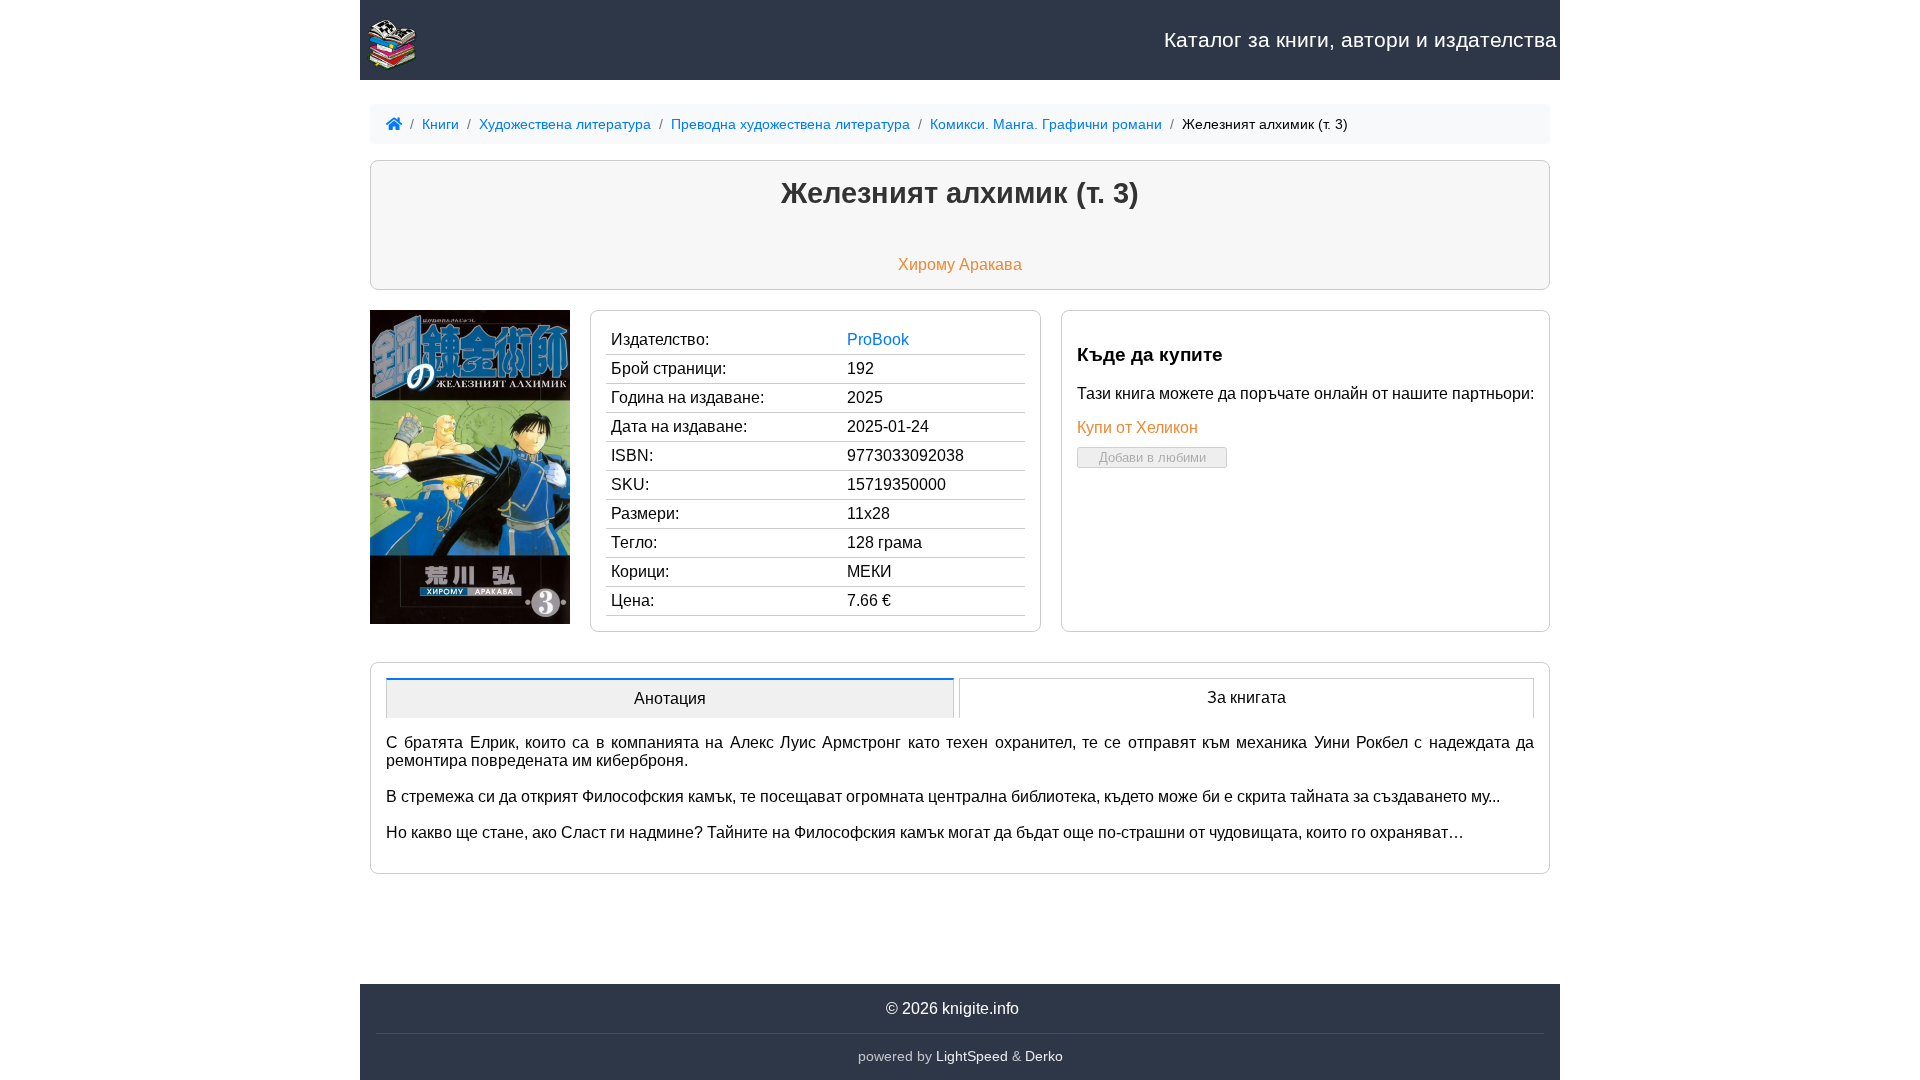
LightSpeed (972, 1056)
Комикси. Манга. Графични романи (1046, 124)
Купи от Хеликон (1137, 427)
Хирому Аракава (960, 264)
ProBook (878, 339)
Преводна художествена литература (790, 124)
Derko (1044, 1056)
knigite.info (980, 1008)
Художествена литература (565, 124)
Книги (440, 124)
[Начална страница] (460, 40)
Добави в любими (1152, 457)
